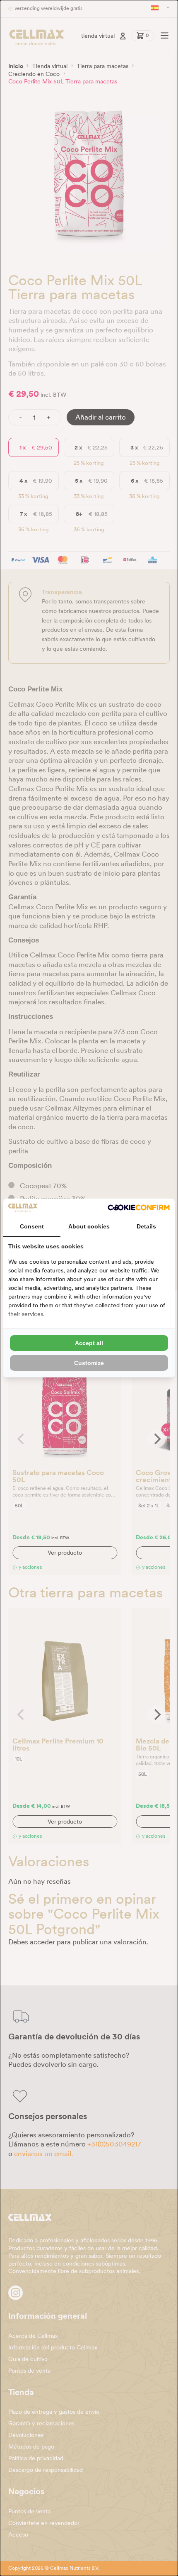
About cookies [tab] (89, 1226)
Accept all (89, 1343)
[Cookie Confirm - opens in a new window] (139, 1207)
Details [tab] (146, 1226)
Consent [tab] (32, 1226)
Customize (89, 1363)
